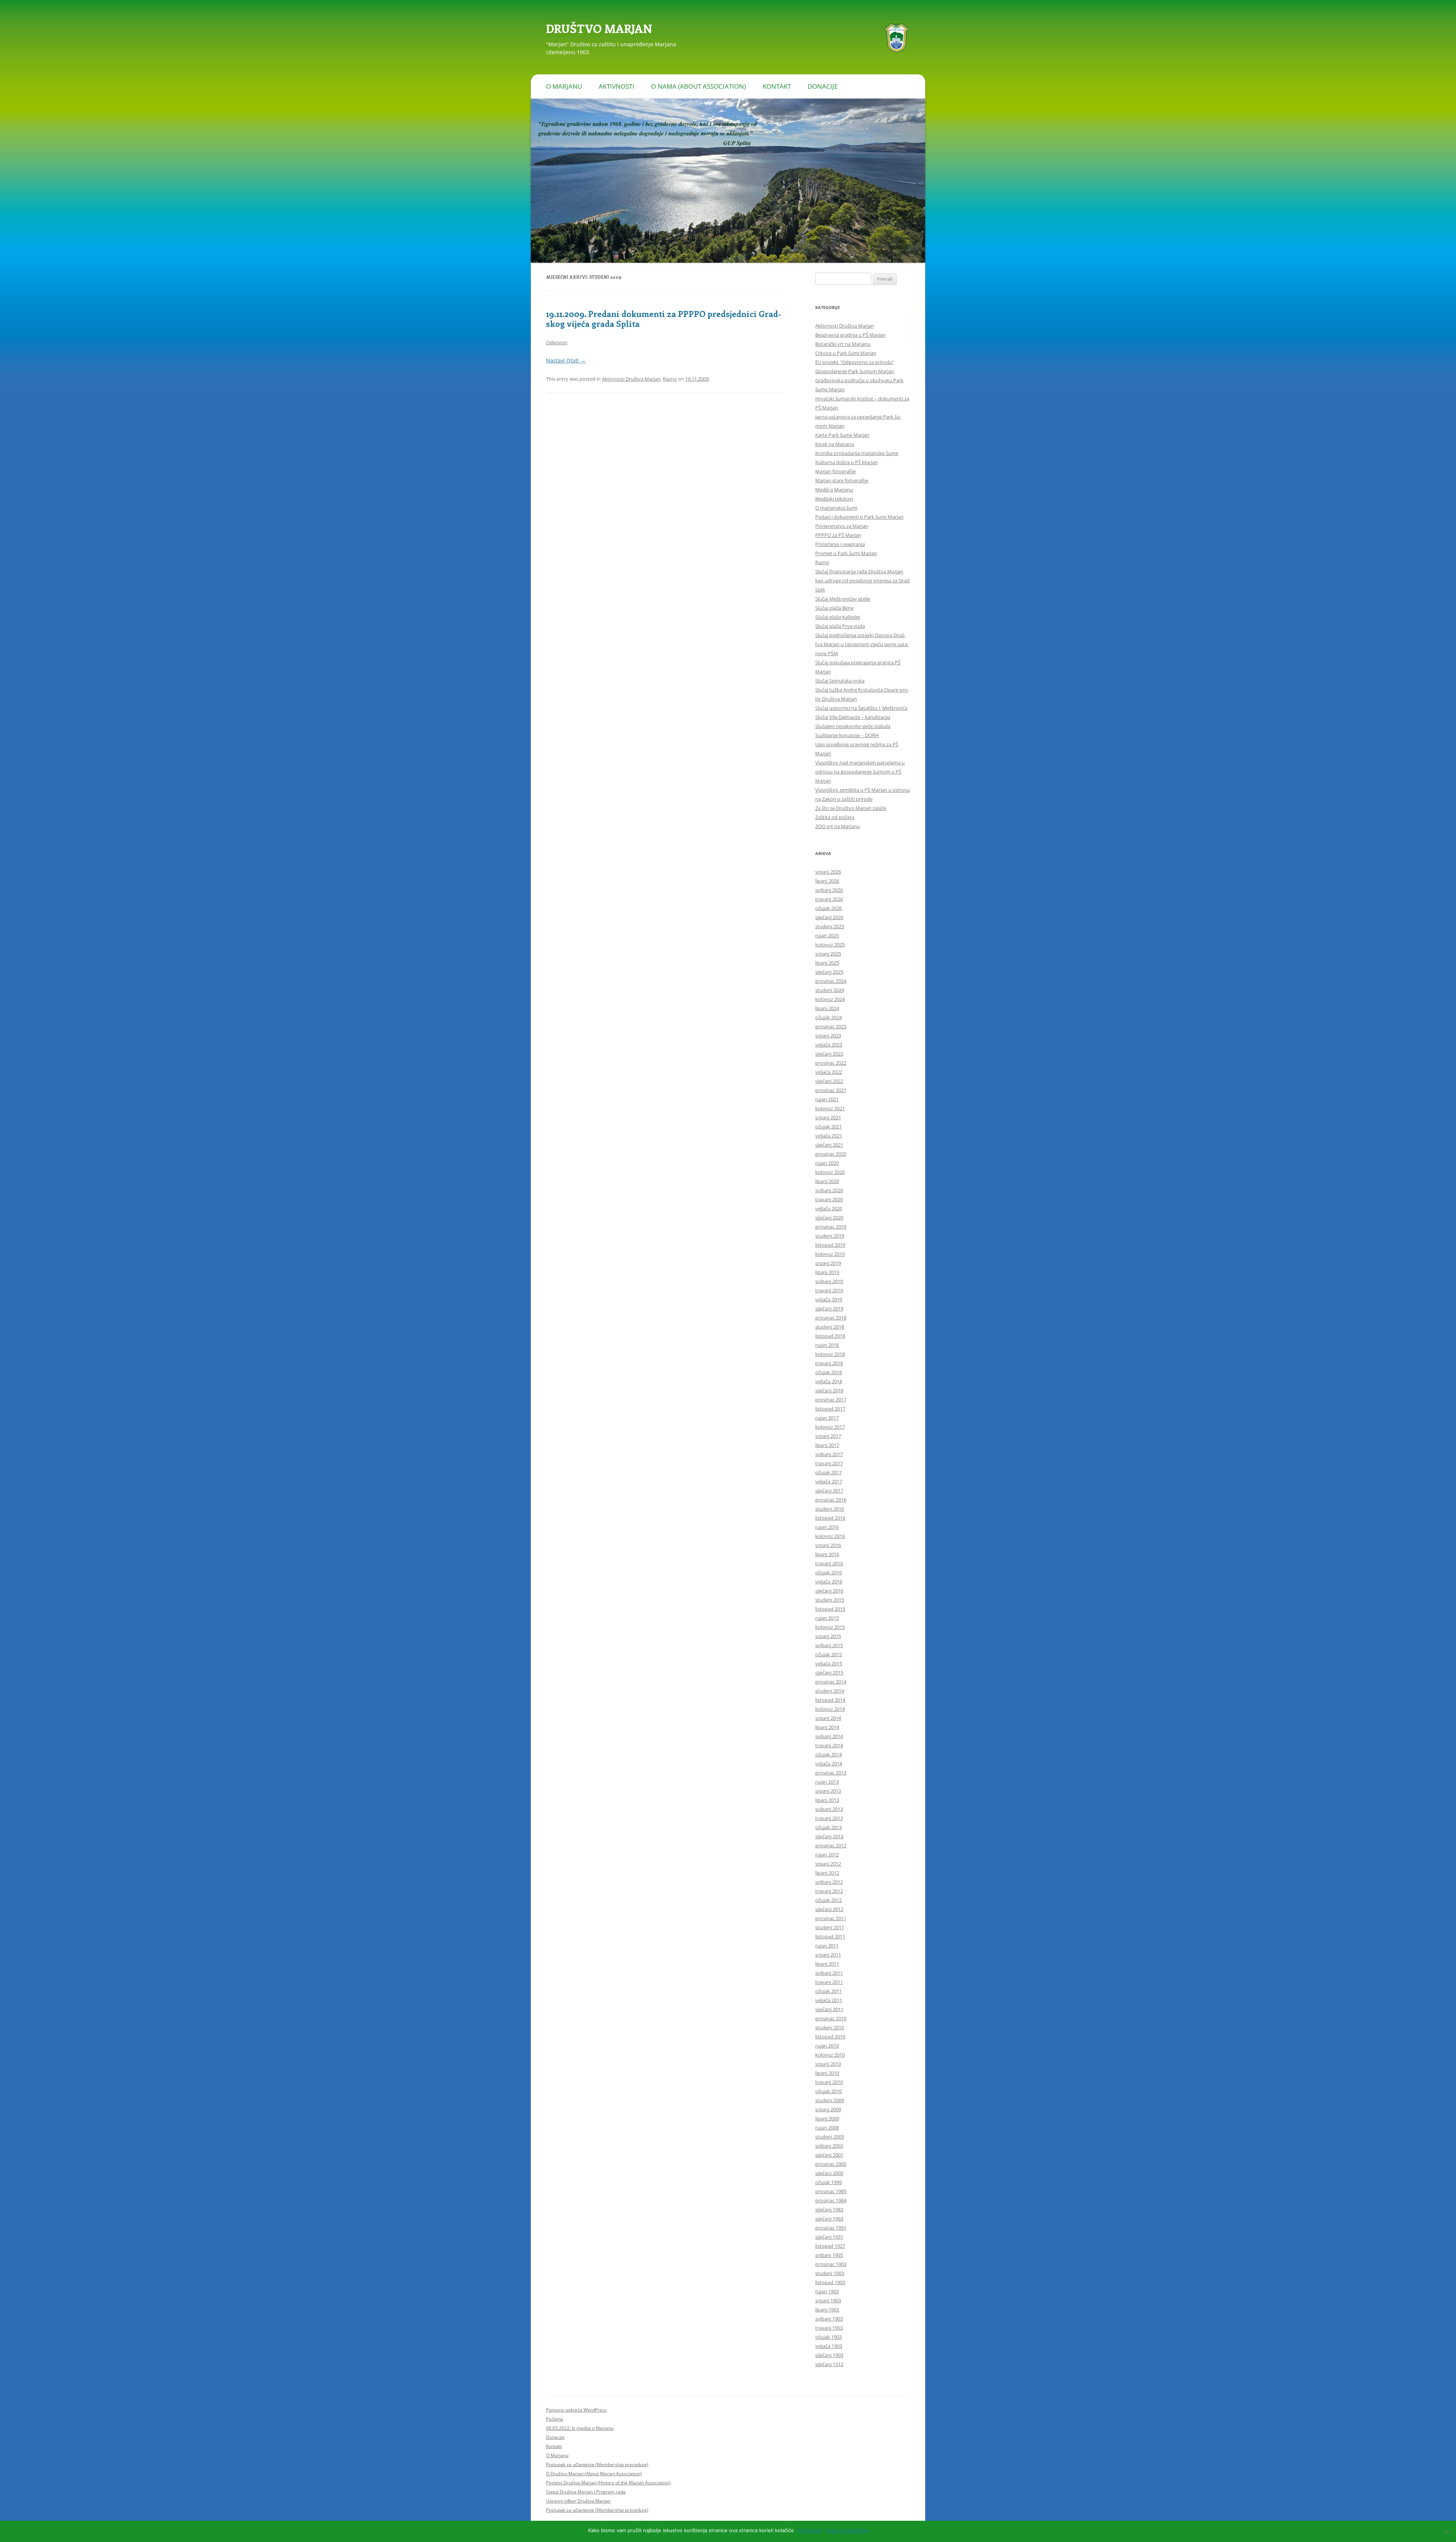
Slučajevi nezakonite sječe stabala (853, 726)
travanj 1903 (829, 2328)
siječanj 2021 (829, 1145)
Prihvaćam (810, 2530)
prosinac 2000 (831, 2164)
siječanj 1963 (829, 2219)
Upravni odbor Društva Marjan (578, 2501)
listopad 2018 (830, 1336)
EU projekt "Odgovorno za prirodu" (855, 362)
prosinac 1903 (831, 2264)
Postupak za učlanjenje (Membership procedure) (597, 2464)
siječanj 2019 (829, 1309)
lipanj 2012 (827, 1873)
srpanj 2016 (828, 1545)
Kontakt (777, 86)
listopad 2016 (830, 1518)
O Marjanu (564, 86)
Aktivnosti (617, 86)
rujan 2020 (827, 1163)
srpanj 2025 (828, 954)
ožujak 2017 (828, 1472)
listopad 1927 (830, 2246)
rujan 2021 (827, 1099)
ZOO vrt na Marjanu (838, 826)
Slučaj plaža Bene (834, 608)
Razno (670, 379)
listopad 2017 (830, 1409)
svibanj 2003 (829, 2146)
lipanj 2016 (827, 1554)
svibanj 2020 (829, 1190)
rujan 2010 (827, 2046)
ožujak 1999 (828, 2182)
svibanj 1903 (829, 2319)
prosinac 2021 (831, 1090)
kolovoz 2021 (830, 1108)
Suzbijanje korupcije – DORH (847, 735)
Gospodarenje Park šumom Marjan (855, 371)
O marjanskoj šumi (836, 508)
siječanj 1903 (829, 2355)
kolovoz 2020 (830, 1172)
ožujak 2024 (828, 1017)
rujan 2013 (827, 1782)
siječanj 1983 (829, 2209)
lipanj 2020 (827, 1181)
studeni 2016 (830, 1509)
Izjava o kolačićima (847, 2530)
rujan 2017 (827, 1418)
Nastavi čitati (566, 360)
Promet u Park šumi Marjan (846, 553)
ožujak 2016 (828, 1572)
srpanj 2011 (828, 1955)
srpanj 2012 (828, 1864)
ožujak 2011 (828, 1991)
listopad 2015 (830, 1609)
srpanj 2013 (828, 1791)
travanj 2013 (829, 1818)
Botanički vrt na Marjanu (843, 344)
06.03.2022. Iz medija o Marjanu (580, 2428)
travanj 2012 (829, 1891)
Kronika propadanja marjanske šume (857, 453)
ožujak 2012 (828, 1900)
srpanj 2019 (828, 1263)
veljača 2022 (829, 1072)
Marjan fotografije (835, 471)
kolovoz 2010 (830, 2055)
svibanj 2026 (829, 890)
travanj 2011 (829, 1982)
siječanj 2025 (829, 972)
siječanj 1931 (829, 2237)
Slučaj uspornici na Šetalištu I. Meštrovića (861, 708)
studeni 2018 (830, 1327)
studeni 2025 (830, 926)
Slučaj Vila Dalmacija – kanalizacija (853, 717)
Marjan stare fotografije (842, 480)
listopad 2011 (830, 1936)
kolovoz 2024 (830, 999)
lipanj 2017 (827, 1445)
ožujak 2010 (828, 2091)
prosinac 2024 (831, 981)
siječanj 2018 (829, 1390)
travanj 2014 (829, 1745)
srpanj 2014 (828, 1718)
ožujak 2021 (828, 1127)
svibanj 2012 (829, 1882)
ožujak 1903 (828, 2337)
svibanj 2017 (829, 1454)
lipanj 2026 (827, 881)
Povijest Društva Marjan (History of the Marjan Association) (608, 2483)
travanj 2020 (829, 1199)
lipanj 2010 (827, 2073)
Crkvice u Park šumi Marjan (846, 353)
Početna (555, 2419)
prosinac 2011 (831, 1918)
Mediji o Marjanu (834, 490)
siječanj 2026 (829, 917)
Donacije (823, 86)
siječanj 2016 (829, 1591)
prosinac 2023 (831, 1026)
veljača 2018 (829, 1381)
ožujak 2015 (828, 1654)
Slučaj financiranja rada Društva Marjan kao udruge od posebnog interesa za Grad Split (862, 581)
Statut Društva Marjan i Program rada (586, 2492)
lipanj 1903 (827, 2310)
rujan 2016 (827, 1527)
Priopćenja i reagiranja (840, 544)
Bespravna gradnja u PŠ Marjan (850, 335)
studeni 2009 (830, 2100)
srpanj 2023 (828, 1036)
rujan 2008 (827, 2128)
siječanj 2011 (829, 2009)
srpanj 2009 (828, 2109)
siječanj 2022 (829, 1081)
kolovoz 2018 (830, 1354)
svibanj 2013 (829, 1809)
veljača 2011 (829, 2000)
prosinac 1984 (831, 2200)
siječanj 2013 (829, 1836)
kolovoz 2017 (830, 1427)
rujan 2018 (827, 1345)
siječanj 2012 (829, 1909)
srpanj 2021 (828, 1117)
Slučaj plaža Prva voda (840, 626)
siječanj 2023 (829, 1054)
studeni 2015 (830, 1600)
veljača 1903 (829, 2346)
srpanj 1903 (828, 2300)
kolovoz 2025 (830, 945)
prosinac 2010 (831, 2018)
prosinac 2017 (831, 1400)
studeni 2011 (830, 1927)
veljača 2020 (829, 1208)
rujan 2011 (827, 1946)
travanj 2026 (829, 899)
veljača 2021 (829, 1136)
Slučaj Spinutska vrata (840, 681)
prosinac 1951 (831, 2228)
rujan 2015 (827, 1618)
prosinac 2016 (831, 1500)
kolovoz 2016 (830, 1536)
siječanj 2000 (829, 2173)
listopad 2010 (830, 2037)
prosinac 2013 (831, 1773)
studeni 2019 (830, 1236)
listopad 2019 (830, 1245)
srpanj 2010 (828, 2064)
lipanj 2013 (827, 1800)
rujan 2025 (827, 935)
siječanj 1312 (829, 2364)
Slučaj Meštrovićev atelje (843, 599)
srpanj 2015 (828, 1636)
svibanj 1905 (829, 2255)
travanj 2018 (829, 1363)
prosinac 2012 (831, 1845)
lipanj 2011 (827, 1964)
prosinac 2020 (831, 1154)
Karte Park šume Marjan (842, 435)
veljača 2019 (829, 1299)
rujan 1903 (827, 2291)
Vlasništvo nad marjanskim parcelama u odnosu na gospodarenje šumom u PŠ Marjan (860, 772)
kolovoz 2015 (830, 1627)
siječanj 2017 (829, 1491)
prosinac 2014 (831, 1682)
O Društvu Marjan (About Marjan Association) (594, 2474)
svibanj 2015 (829, 1645)
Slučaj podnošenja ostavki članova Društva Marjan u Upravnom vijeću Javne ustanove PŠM (862, 644)
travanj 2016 (829, 1563)
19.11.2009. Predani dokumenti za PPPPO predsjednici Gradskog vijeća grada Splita (664, 319)
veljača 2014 (829, 1764)
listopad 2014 (830, 1700)
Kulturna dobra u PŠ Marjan (846, 462)
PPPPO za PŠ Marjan (838, 535)
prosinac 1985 (831, 2191)
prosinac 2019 (831, 1227)
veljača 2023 (829, 1045)
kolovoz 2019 (830, 1254)
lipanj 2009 (827, 2118)
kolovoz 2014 (830, 1709)
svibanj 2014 (829, 1736)
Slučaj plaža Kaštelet (838, 617)
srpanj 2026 (828, 872)
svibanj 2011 (829, 1973)
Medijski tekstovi (834, 499)
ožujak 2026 (828, 908)
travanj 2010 (829, 2082)
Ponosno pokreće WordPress (576, 2410)
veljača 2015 (829, 1663)
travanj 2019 (829, 1290)
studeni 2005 (830, 2137)
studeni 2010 (830, 2027)
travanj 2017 (829, 1463)
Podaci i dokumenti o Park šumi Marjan (859, 517)
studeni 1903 (830, 2273)
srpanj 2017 (828, 1436)
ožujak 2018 (828, 1372)
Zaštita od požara (835, 817)
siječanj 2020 (829, 1218)
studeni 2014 (830, 1691)
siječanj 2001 (829, 2155)
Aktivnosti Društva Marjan (631, 379)
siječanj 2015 (829, 1673)
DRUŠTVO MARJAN (599, 28)
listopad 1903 (830, 2282)
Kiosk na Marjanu (835, 444)
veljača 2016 (829, 1582)
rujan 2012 (827, 1855)
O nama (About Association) (698, 86)
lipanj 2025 (827, 963)
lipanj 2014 (827, 1727)
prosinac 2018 (831, 1318)
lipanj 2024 (827, 1008)
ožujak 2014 (828, 1754)
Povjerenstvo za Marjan (842, 526)
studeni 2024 (830, 990)
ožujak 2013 (828, 1827)
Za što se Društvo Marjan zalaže (851, 808)
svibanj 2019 (829, 1281)
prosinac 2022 (831, 1063)
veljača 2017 (829, 1481)
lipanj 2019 (827, 1272)
